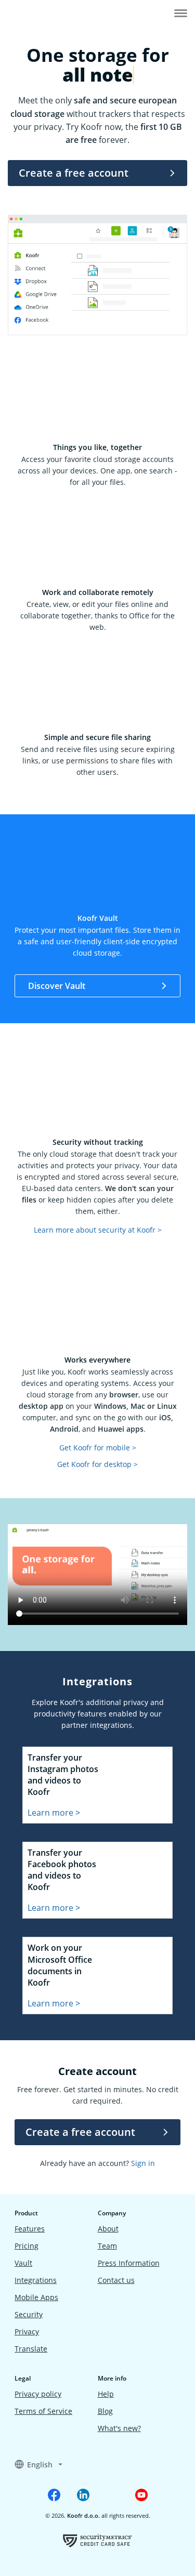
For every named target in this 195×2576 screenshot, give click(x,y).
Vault (23, 2263)
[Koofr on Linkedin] (83, 2495)
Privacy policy (38, 2394)
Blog (105, 2411)
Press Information (129, 2263)
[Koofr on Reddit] (112, 2495)
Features (30, 2229)
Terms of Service (43, 2411)
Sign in (143, 2163)
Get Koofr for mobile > (98, 1448)
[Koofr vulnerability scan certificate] (97, 2540)
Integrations (36, 2280)
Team (107, 2246)
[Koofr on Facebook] (54, 2495)
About (108, 2229)
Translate (31, 2349)
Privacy (27, 2331)
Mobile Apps (36, 2297)
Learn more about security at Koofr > (98, 1230)
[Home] (40, 15)
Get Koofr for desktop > (97, 1464)
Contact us (116, 2280)
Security (29, 2314)
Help (106, 2394)
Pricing (27, 2246)
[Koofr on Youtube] (141, 2495)
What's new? (119, 2428)
